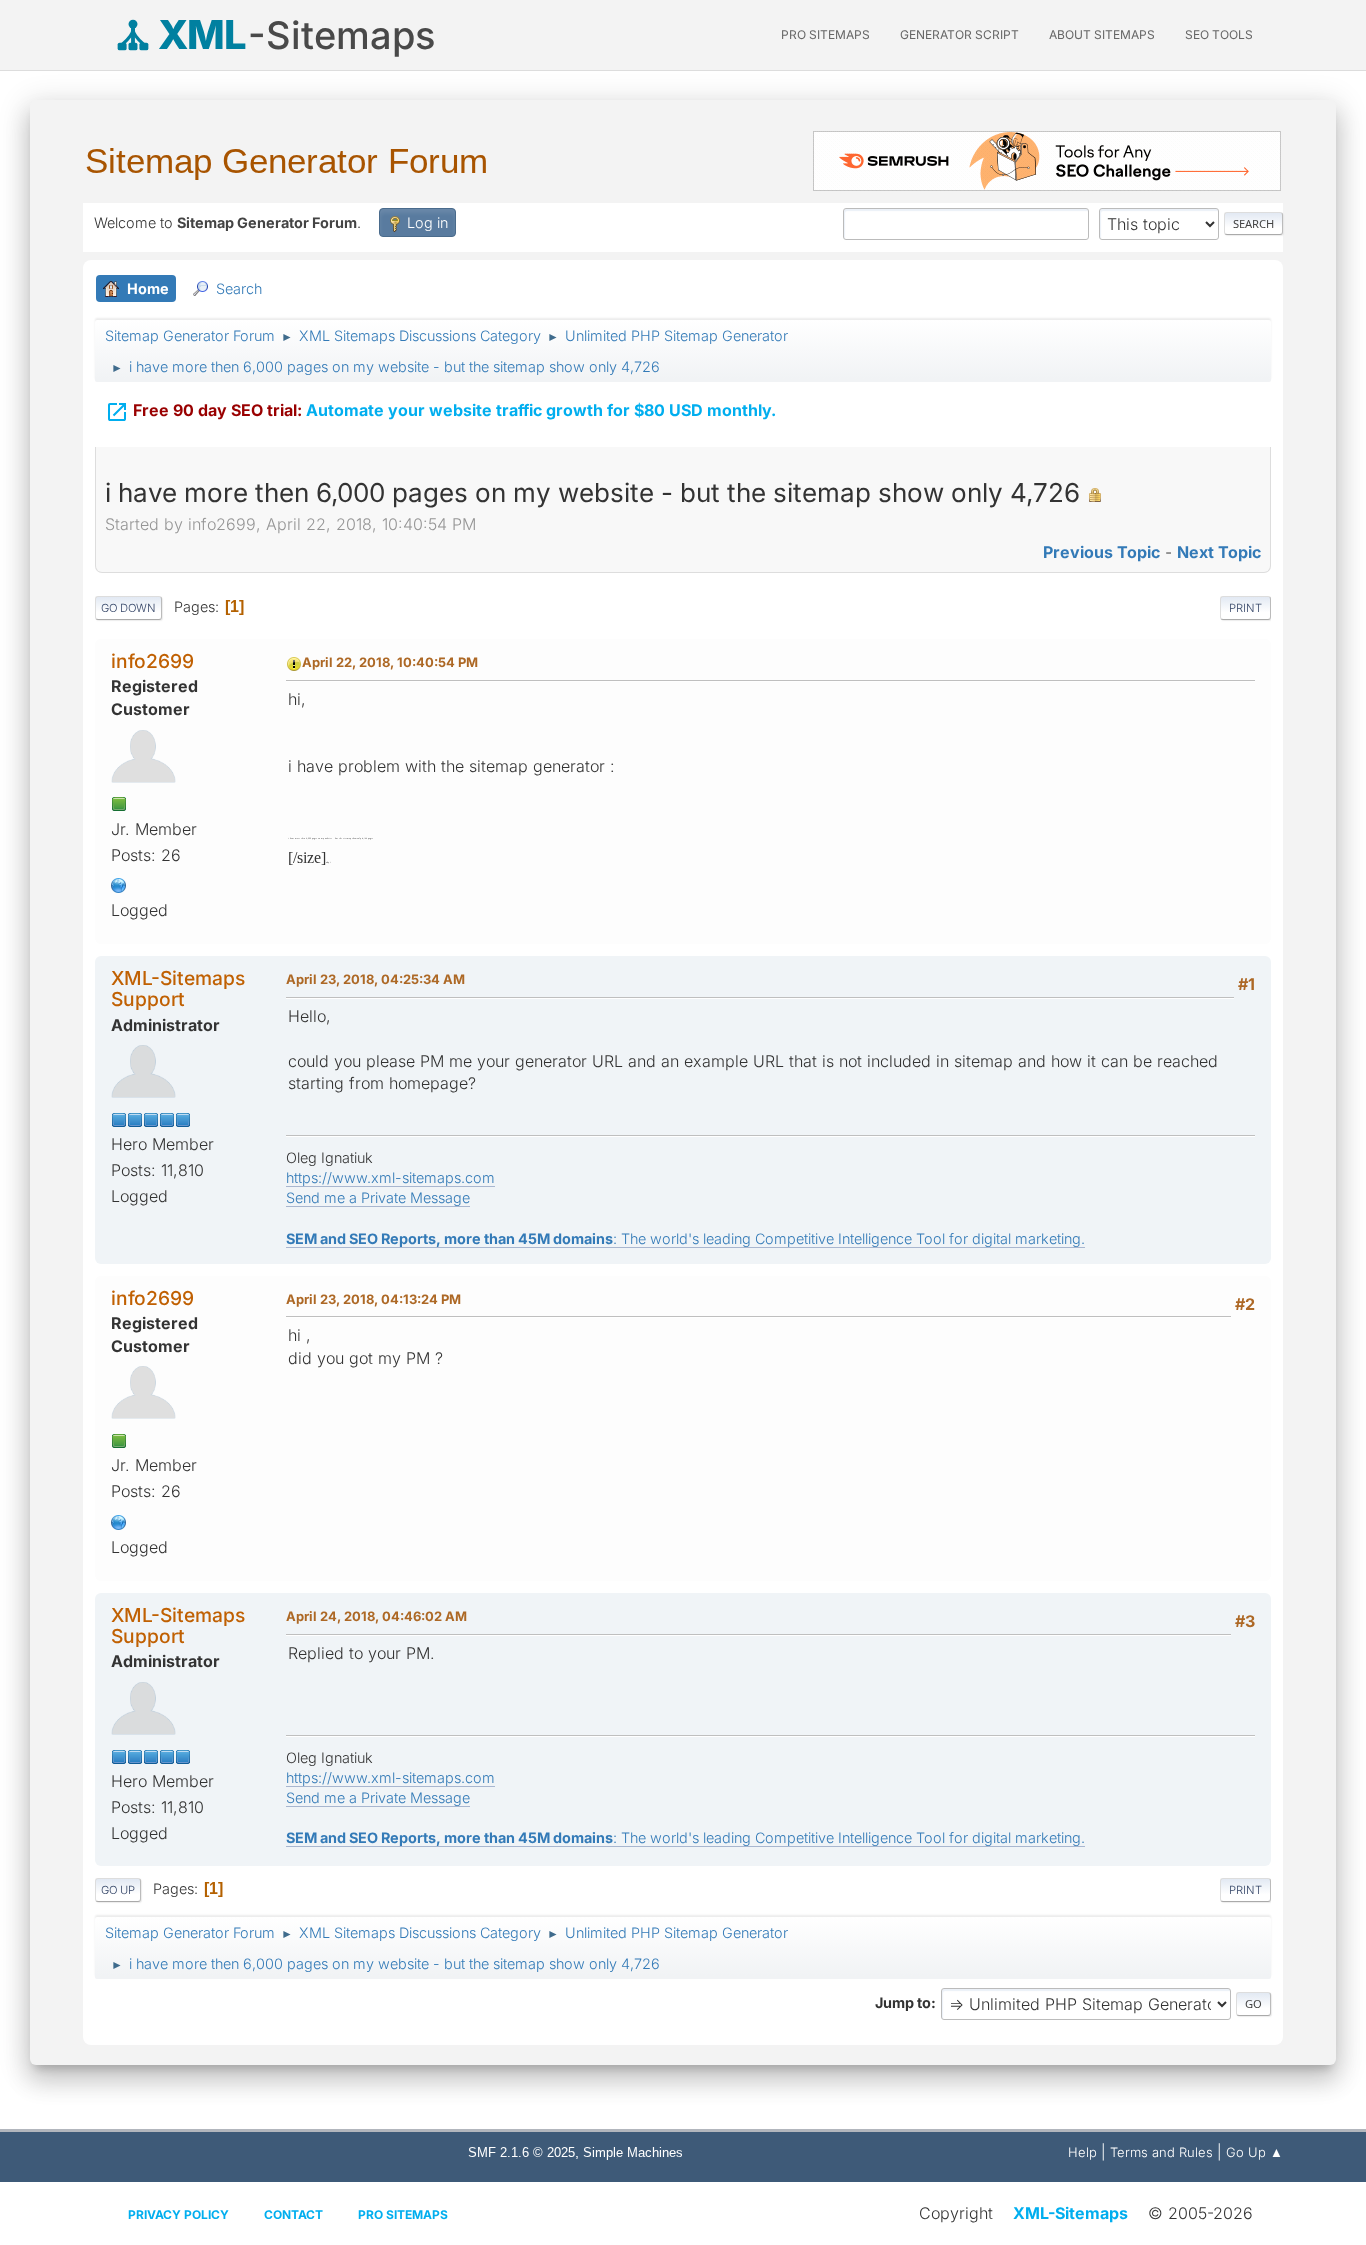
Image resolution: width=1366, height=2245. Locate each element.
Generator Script (959, 34)
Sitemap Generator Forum (286, 160)
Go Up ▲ (1254, 2152)
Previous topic (1101, 552)
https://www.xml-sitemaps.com (390, 1177)
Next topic (1219, 552)
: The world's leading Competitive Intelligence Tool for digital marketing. (685, 1238)
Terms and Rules (1161, 2152)
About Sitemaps (1102, 34)
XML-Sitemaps (1070, 2213)
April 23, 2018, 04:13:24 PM (373, 1299)
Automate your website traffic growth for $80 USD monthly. (440, 412)
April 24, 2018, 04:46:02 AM (376, 1616)
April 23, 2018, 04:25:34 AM (375, 979)
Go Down (128, 608)
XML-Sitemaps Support (178, 988)
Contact (293, 2214)
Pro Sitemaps (403, 2214)
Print (1245, 608)
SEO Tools (1219, 34)
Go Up (118, 1890)
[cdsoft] (119, 883)
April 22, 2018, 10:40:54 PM (390, 662)
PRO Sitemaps (825, 34)
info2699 (152, 661)
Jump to (903, 2002)
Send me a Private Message (378, 1197)
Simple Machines (633, 2152)
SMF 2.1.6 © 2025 (521, 2152)
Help (1082, 2152)
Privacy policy (178, 2214)
